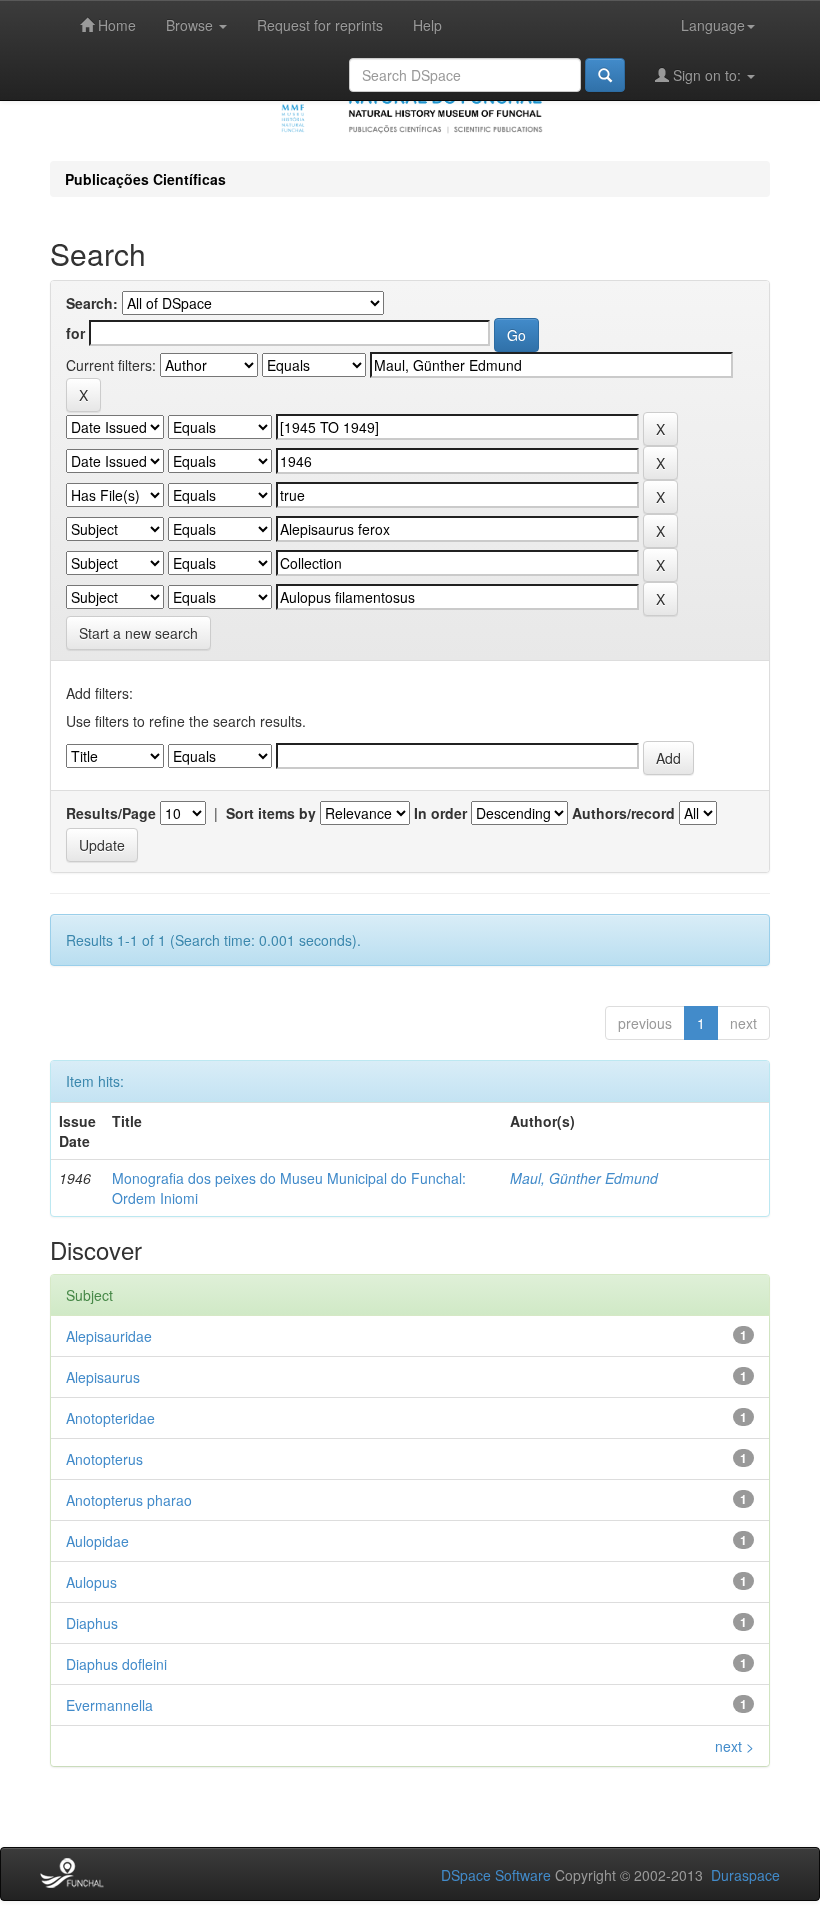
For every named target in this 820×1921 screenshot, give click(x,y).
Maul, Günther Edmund (584, 1178)
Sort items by (271, 813)
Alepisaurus (103, 1377)
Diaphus (92, 1623)
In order (440, 813)
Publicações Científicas (145, 179)
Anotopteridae (110, 1418)
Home (115, 25)
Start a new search (138, 633)
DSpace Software (496, 1875)
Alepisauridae (109, 1336)
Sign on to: (707, 75)
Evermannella (109, 1705)
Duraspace (745, 1875)
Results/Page (111, 813)
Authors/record (623, 813)
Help (427, 25)
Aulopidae (97, 1541)
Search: (92, 303)
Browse (191, 25)
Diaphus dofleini (116, 1664)
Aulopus (91, 1582)
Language (713, 25)
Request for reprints (320, 25)
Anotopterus (104, 1459)
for (75, 333)
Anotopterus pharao (129, 1500)
